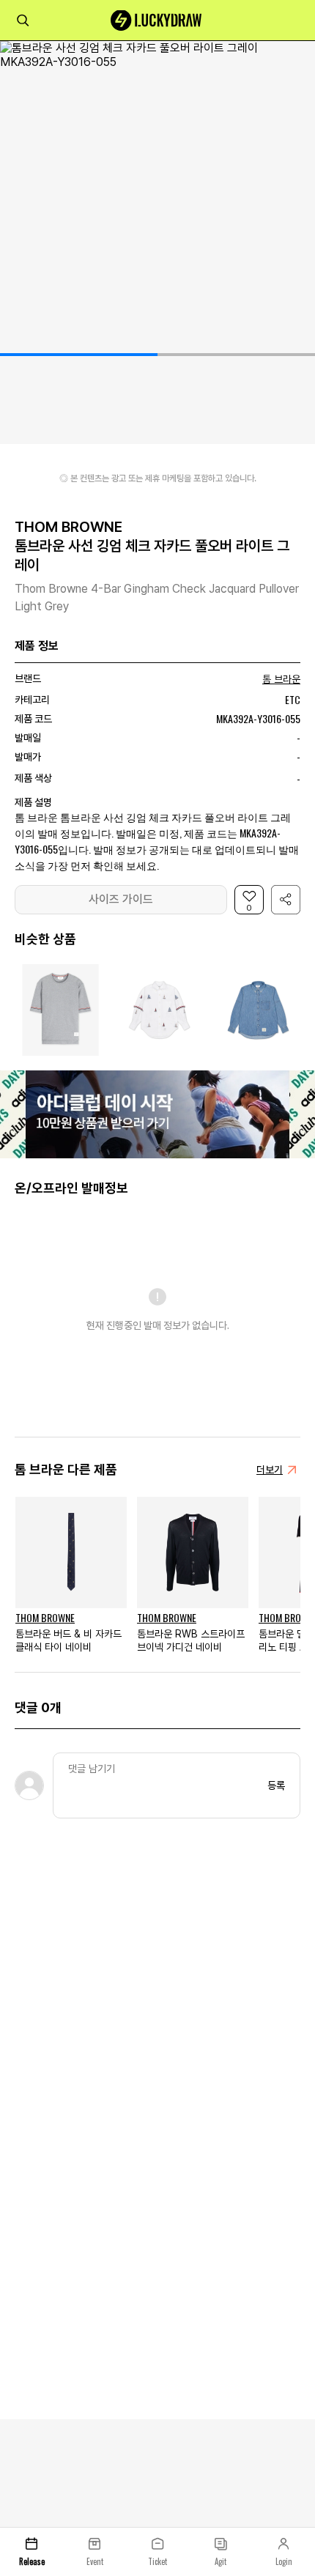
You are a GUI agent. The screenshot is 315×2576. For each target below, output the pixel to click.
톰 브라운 (281, 679)
